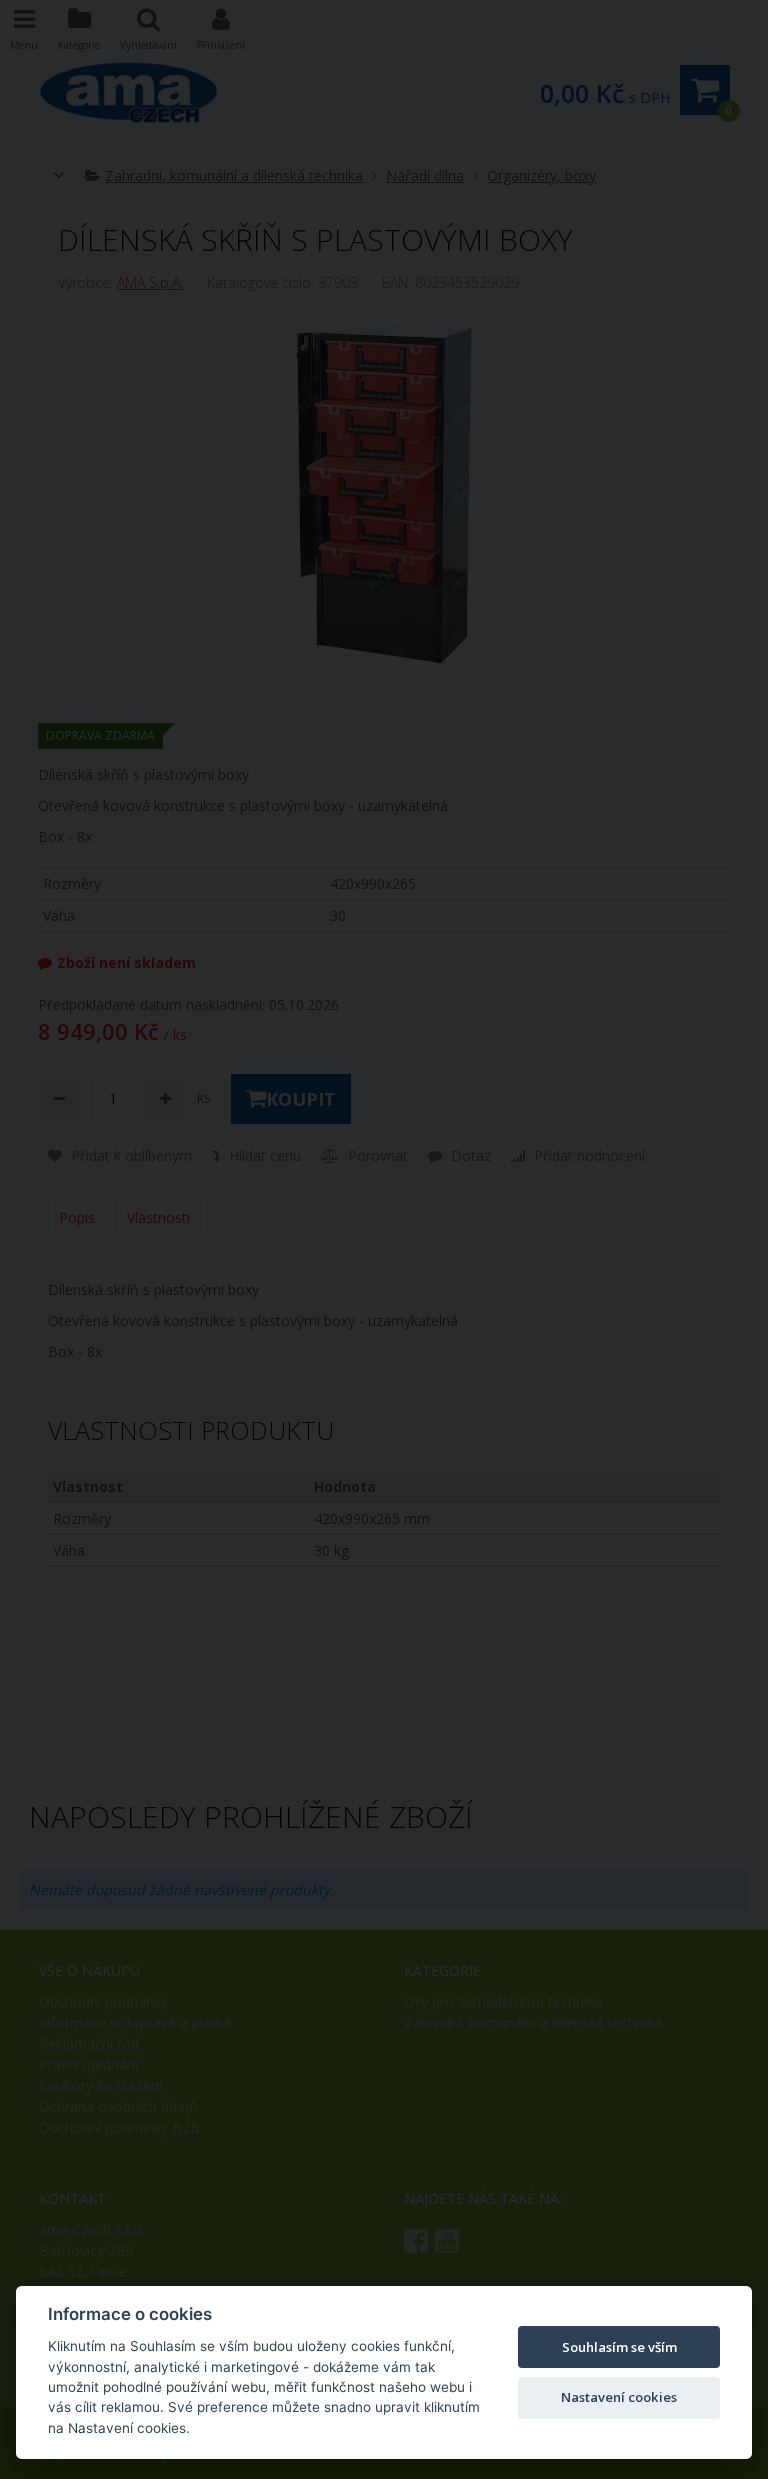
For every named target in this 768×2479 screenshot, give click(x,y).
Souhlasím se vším (619, 2347)
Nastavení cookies (619, 2397)
